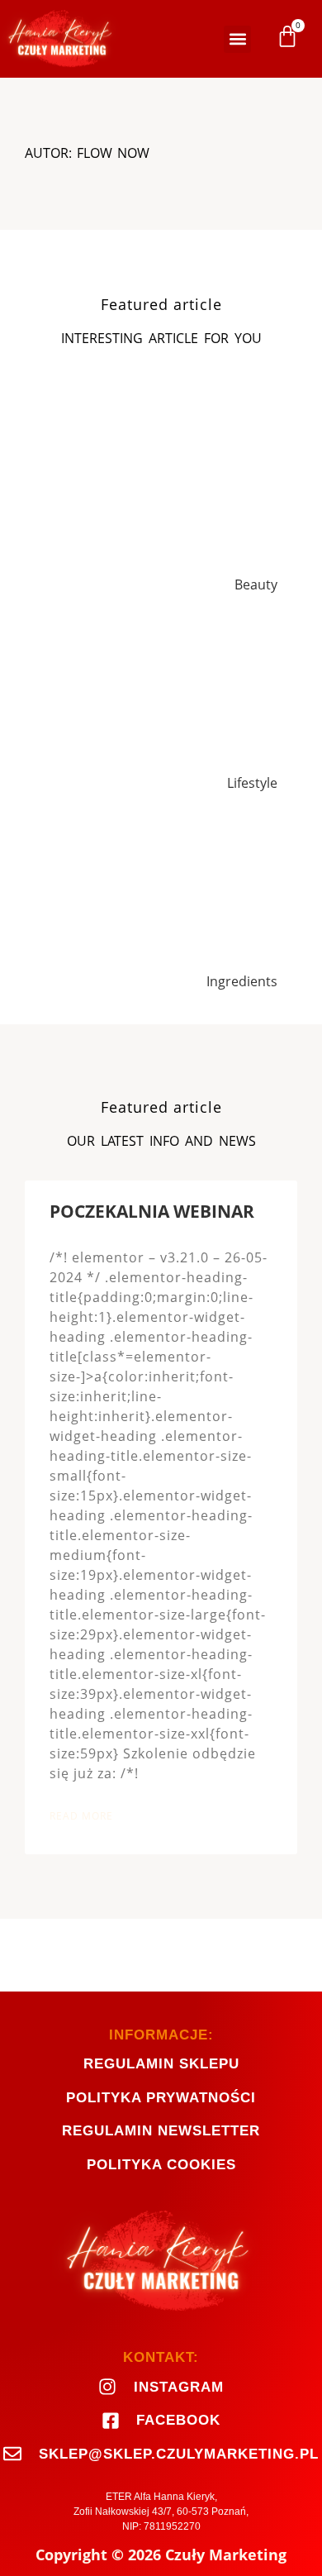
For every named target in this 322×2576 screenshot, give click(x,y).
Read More (81, 1816)
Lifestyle (252, 783)
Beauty (256, 584)
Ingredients (242, 981)
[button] (237, 39)
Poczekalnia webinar (152, 1211)
